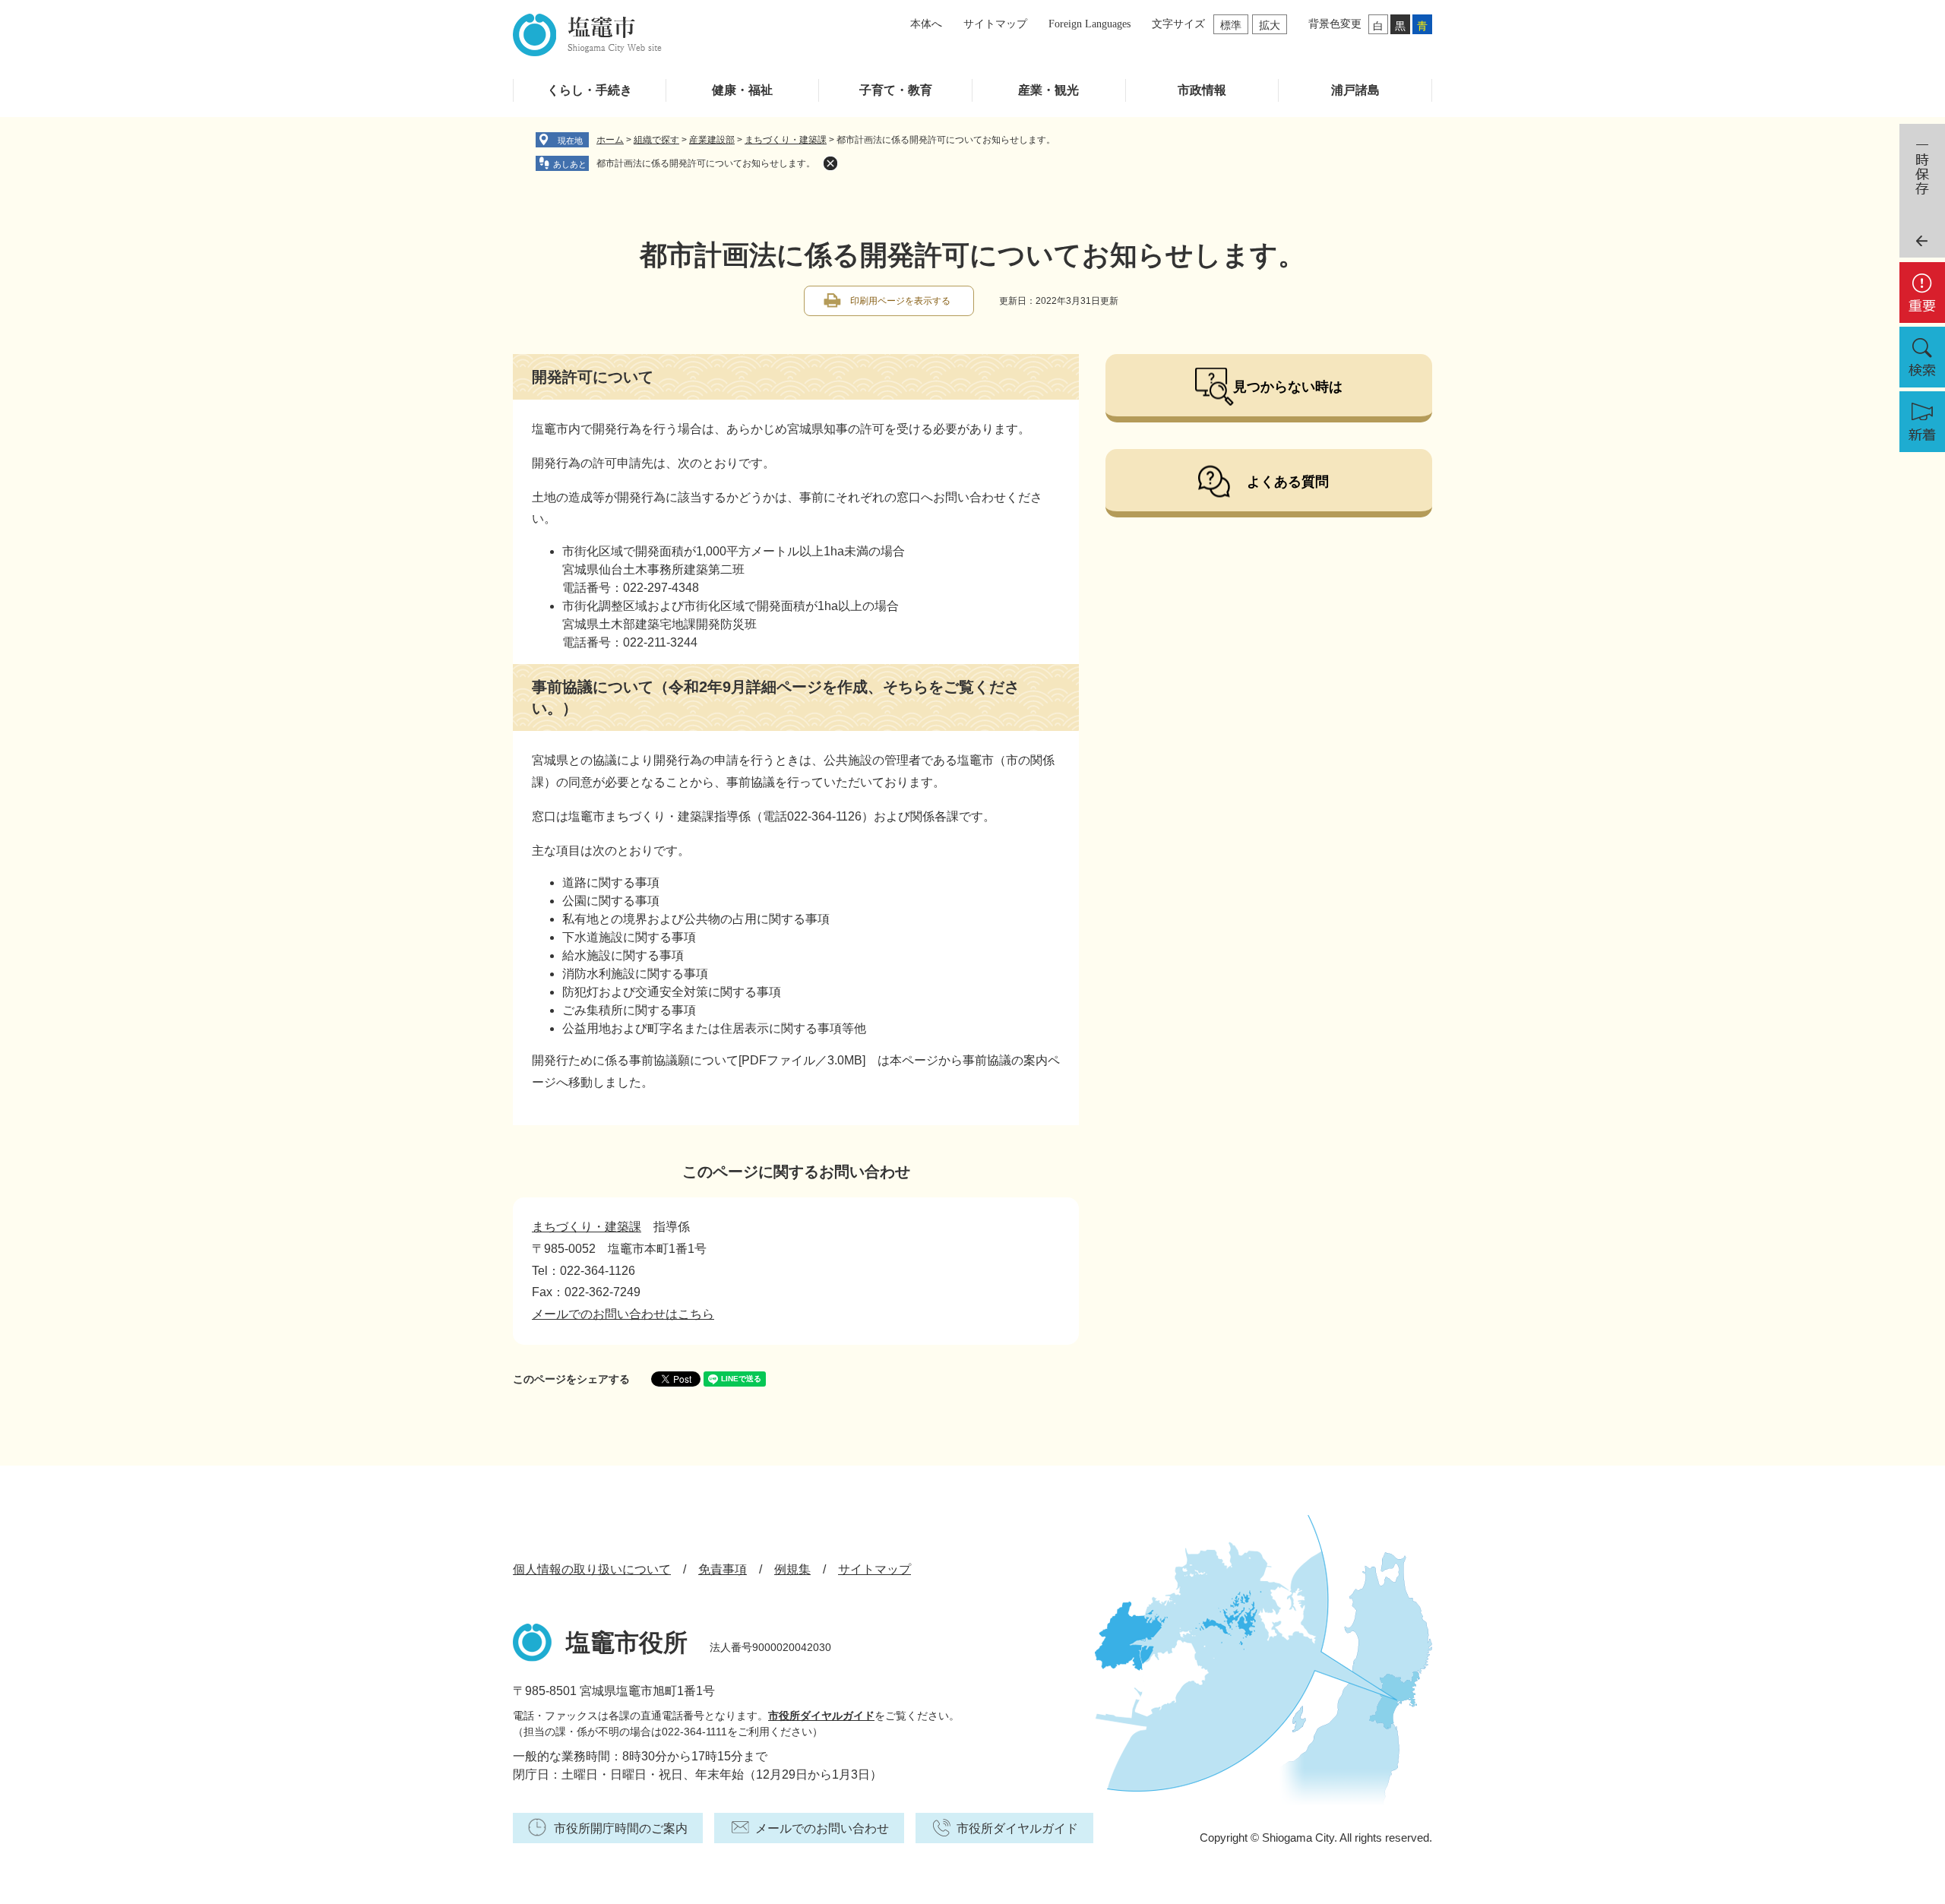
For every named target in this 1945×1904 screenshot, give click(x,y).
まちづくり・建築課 (786, 140)
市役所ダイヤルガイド (821, 1716)
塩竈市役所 (627, 1643)
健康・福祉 (742, 90)
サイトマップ (995, 24)
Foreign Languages (1090, 24)
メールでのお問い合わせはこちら (623, 1314)
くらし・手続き (590, 90)
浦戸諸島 (1355, 90)
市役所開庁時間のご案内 (621, 1828)
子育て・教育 (896, 90)
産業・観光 (1048, 90)
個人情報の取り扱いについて (592, 1569)
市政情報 (1202, 90)
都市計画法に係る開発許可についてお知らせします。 (706, 163)
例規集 (792, 1569)
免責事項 (723, 1569)
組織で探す (656, 140)
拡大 (1270, 25)
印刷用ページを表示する (900, 301)
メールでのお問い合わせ (822, 1828)
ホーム (610, 140)
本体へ (926, 24)
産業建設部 (712, 140)
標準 (1231, 25)
